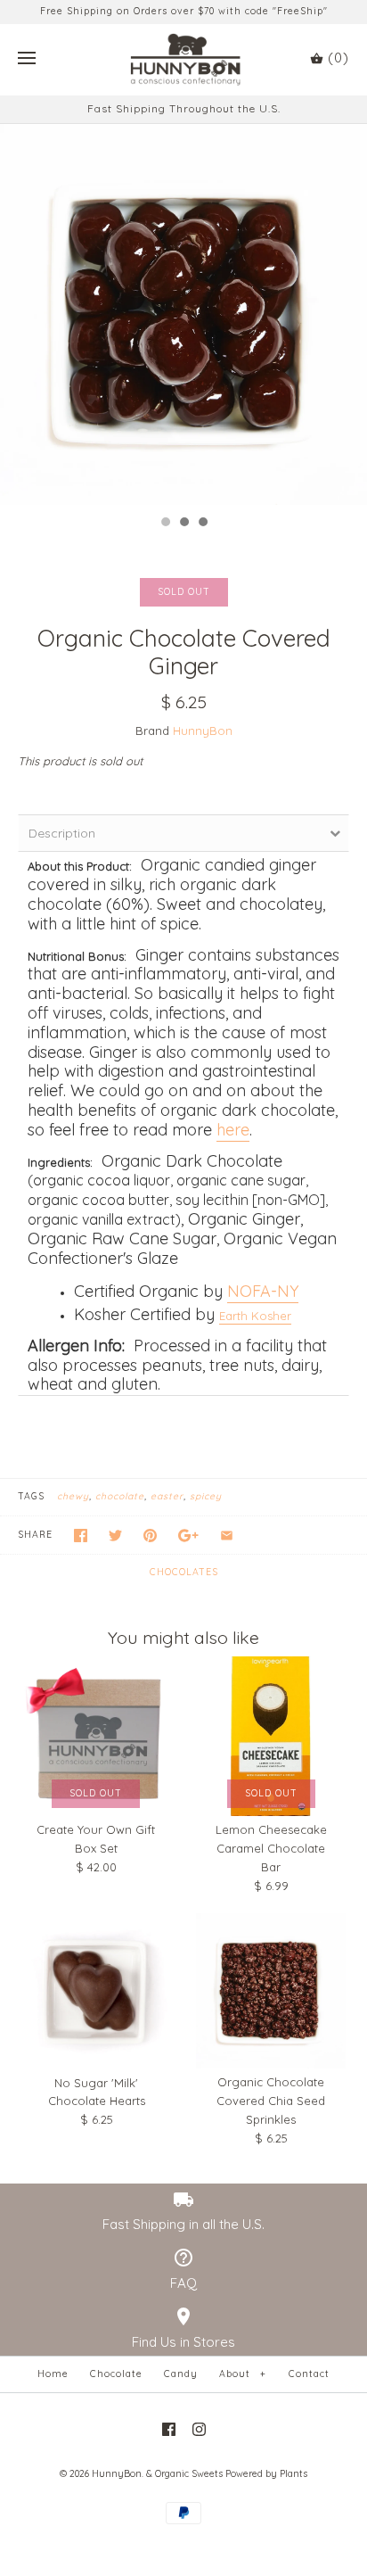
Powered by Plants (266, 2474)
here (233, 1130)
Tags (31, 1496)
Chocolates (184, 1572)
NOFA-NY (263, 1291)
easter (167, 1496)
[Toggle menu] (27, 59)
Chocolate (116, 2374)
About (242, 2374)
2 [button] (183, 524)
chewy (73, 1496)
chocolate (120, 1496)
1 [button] (165, 524)
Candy (181, 2374)
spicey (206, 1496)
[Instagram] (199, 2429)
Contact (309, 2374)
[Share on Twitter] (115, 1536)
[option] (183, 315)
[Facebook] (169, 2429)
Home (53, 2374)
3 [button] (202, 524)
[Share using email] (227, 1536)
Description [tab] (62, 833)
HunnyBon (203, 731)
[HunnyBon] (184, 60)
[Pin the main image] (150, 1536)
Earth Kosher (255, 1316)
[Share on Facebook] (81, 1536)
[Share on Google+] (188, 1536)
